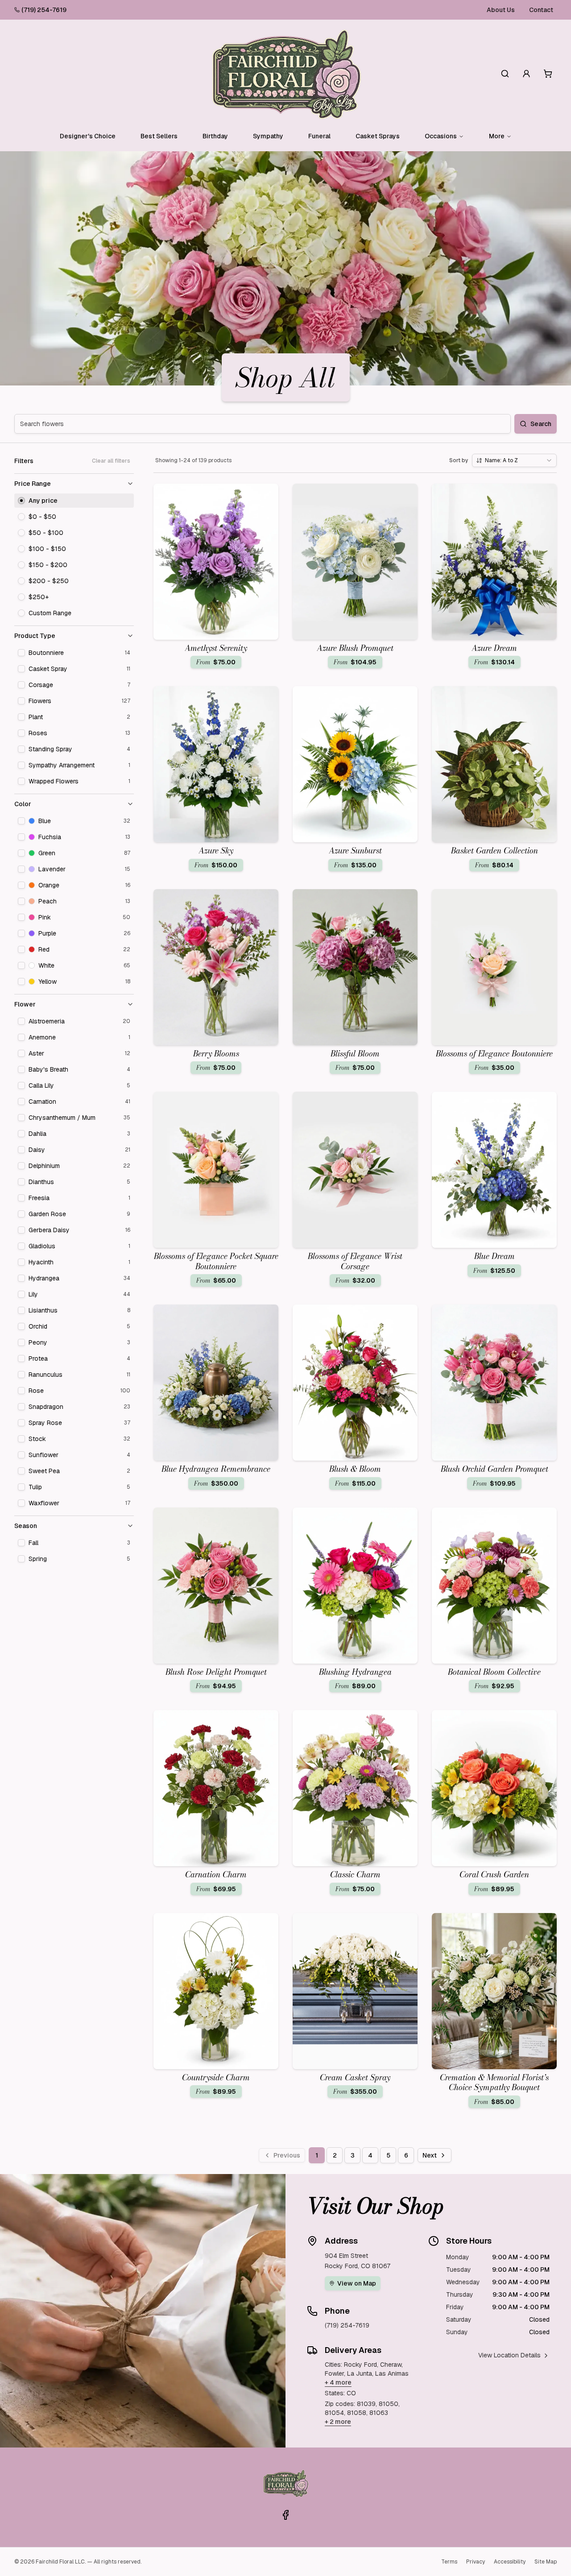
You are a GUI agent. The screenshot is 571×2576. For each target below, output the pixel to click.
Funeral (319, 136)
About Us (501, 10)
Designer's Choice (88, 136)
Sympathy (268, 136)
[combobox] (514, 460)
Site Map (546, 2562)
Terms (449, 2562)
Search (541, 424)
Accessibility (510, 2562)
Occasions (441, 136)
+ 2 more (338, 2422)
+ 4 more (338, 2382)
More (497, 136)
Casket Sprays (378, 136)
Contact (541, 10)
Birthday (215, 136)
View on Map (357, 2283)
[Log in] (526, 74)
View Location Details (509, 2355)
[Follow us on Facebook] (285, 2515)
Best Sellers (159, 136)
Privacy (476, 2562)
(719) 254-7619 (44, 10)
